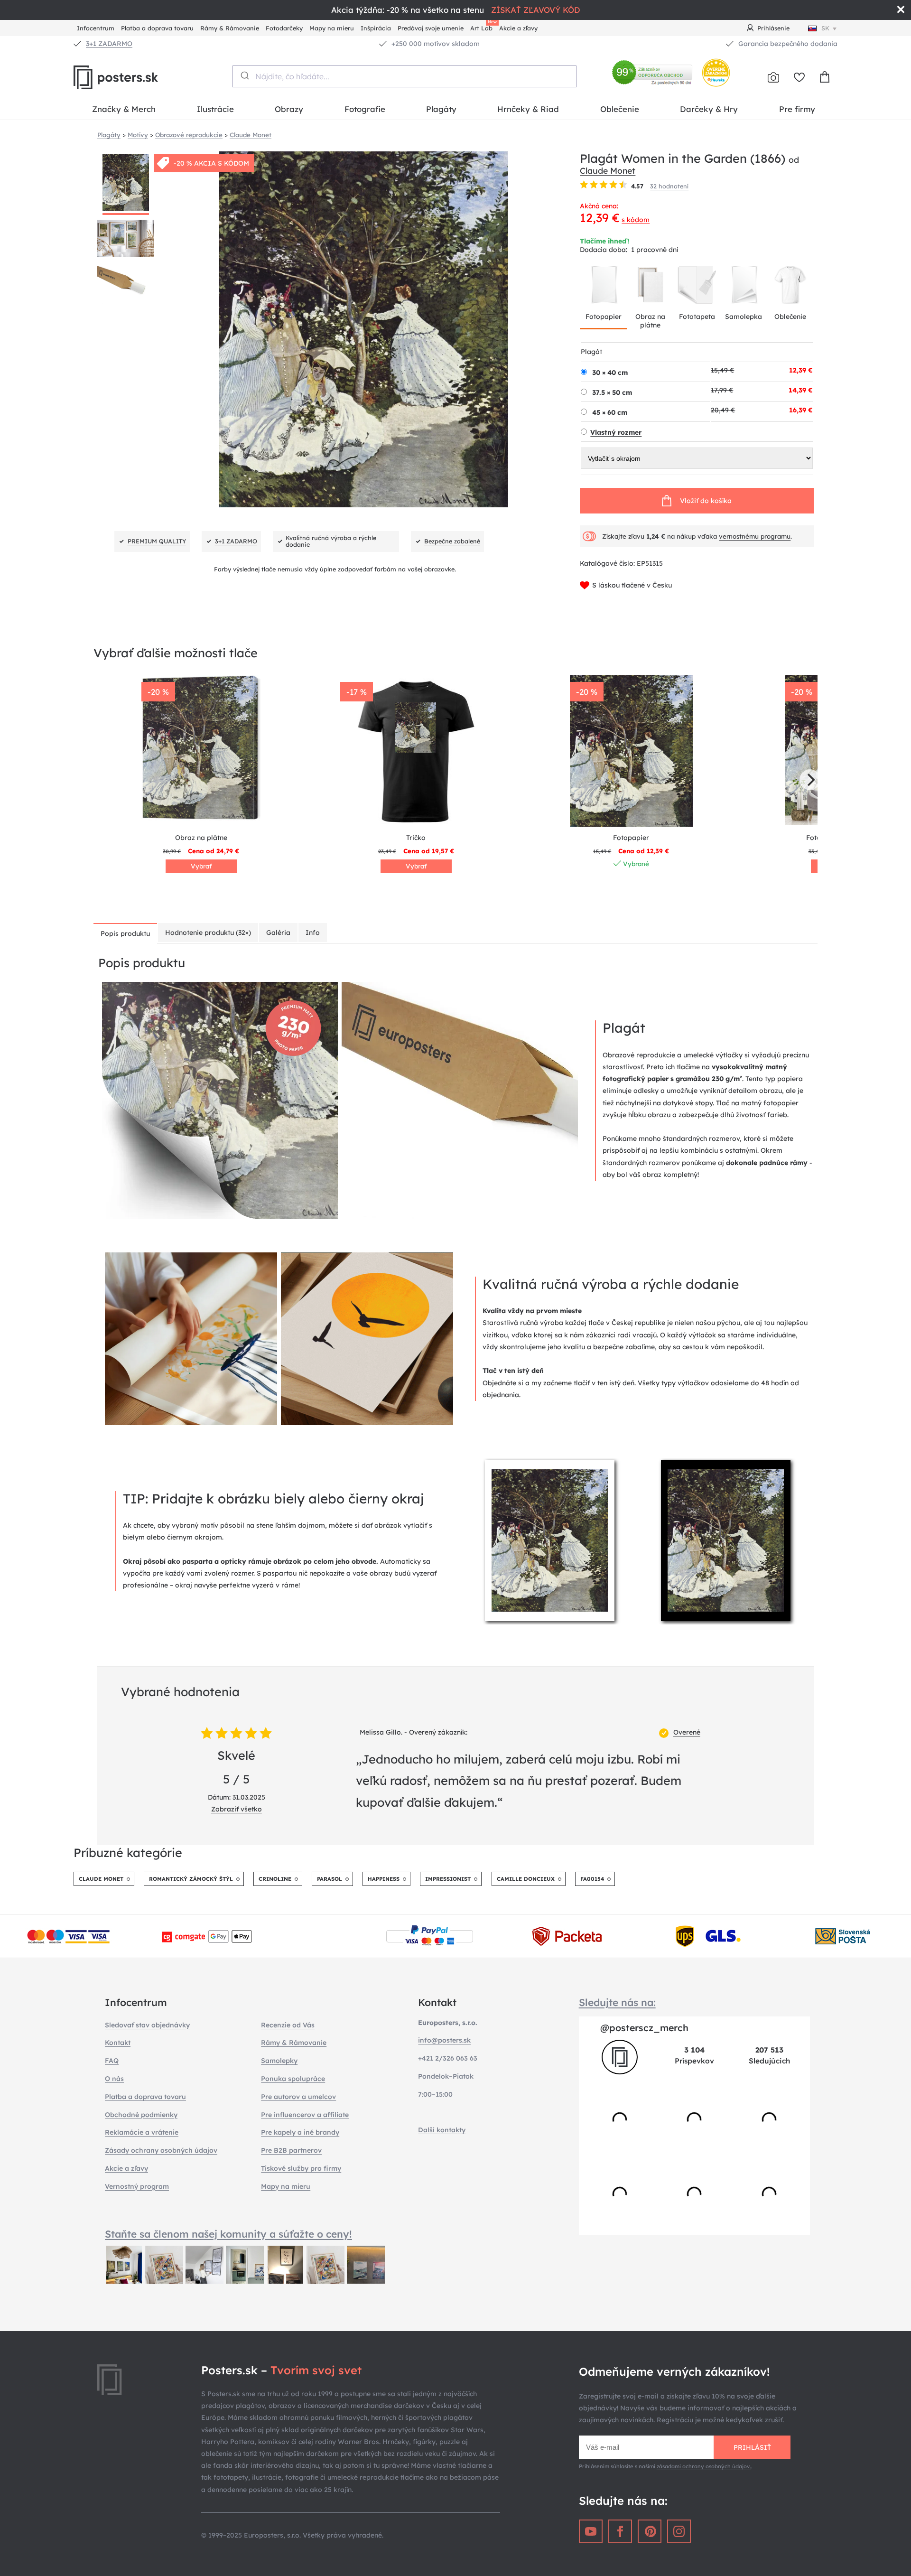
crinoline (275, 1879)
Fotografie (365, 109)
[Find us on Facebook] (620, 2531)
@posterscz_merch (644, 2028)
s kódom (636, 220)
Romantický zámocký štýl (191, 1879)
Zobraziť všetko (237, 1809)
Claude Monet (608, 170)
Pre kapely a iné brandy (300, 2132)
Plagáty (441, 109)
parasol (330, 1879)
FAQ (112, 2061)
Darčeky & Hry (709, 109)
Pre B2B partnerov (291, 2150)
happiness (384, 1879)
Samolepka (744, 317)
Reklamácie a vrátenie (142, 2132)
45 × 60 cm (610, 412)
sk (825, 28)
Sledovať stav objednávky (147, 2025)
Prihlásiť (752, 2447)
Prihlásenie (773, 28)
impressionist (448, 1879)
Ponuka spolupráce (293, 2079)
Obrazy (289, 109)
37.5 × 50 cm (612, 392)
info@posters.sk (444, 2040)
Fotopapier (604, 317)
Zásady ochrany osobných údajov (161, 2150)
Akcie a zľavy (518, 28)
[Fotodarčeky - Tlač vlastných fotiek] (773, 77)
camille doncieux (526, 1879)
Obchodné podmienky (141, 2115)
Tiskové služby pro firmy (301, 2168)
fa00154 (592, 1879)
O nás (114, 2079)
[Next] (810, 780)
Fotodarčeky (284, 28)
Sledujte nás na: (617, 2002)
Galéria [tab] (278, 933)
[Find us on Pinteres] (650, 2531)
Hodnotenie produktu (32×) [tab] (208, 933)
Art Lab (483, 27)
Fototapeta (697, 317)
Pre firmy (797, 109)
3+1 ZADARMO (109, 44)
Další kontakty (442, 2130)
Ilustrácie (215, 109)
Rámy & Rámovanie (230, 28)
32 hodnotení (669, 186)
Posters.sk (138, 77)
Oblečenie (620, 109)
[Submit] (244, 75)
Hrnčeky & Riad (528, 109)
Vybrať (201, 866)
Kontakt (118, 2043)
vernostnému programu (755, 536)
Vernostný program (137, 2186)
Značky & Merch (124, 109)
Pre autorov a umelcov (298, 2097)
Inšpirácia (376, 28)
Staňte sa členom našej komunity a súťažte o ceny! (228, 2234)
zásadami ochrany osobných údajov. (704, 2466)
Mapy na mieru (332, 28)
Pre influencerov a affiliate (305, 2115)
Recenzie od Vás (288, 2025)
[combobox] (404, 76)
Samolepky (279, 2061)
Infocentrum (96, 28)
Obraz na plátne (650, 321)
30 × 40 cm (610, 373)
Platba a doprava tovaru (157, 28)
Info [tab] (313, 933)
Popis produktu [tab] (125, 933)
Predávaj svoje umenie (431, 28)
